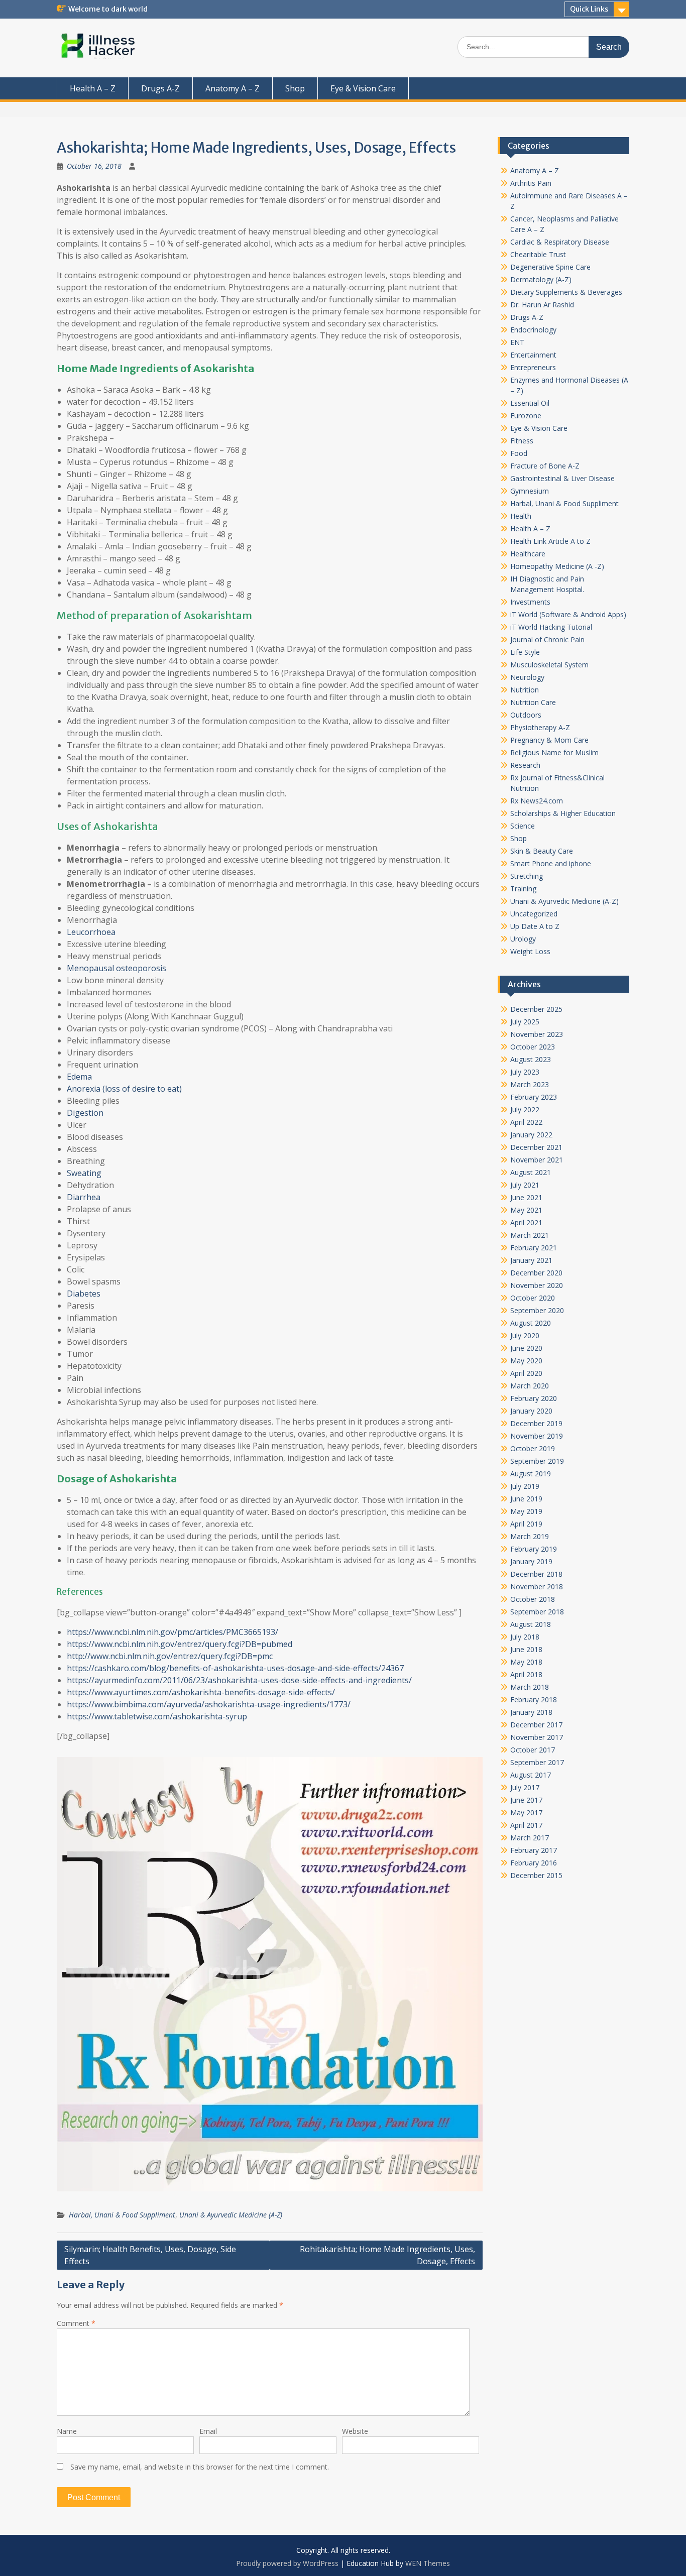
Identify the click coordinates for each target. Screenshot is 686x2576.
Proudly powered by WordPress (287, 2563)
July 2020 (525, 1335)
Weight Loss (530, 951)
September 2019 (537, 1461)
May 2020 (526, 1361)
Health (521, 516)
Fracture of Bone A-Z (545, 466)
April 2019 (526, 1524)
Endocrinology (533, 330)
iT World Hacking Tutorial (551, 627)
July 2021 (525, 1185)
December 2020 (536, 1273)
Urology (523, 939)
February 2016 (534, 1863)
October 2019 (533, 1448)
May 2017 (526, 1812)
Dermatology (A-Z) (541, 279)
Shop (295, 88)
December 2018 (536, 1574)
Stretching (527, 876)
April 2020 (526, 1373)
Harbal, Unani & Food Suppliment (122, 2215)
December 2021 (536, 1147)
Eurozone (526, 416)
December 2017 (536, 1725)
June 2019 (526, 1499)
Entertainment (533, 355)
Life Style (525, 652)
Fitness (522, 441)
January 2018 (531, 1712)
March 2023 (530, 1084)
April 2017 (526, 1825)
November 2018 (537, 1587)
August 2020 (531, 1323)
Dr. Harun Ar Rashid (542, 305)
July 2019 (525, 1486)
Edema (79, 1077)
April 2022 (526, 1122)
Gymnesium (530, 491)
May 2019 (526, 1511)
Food (519, 453)
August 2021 (531, 1172)
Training (523, 889)
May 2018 (526, 1662)
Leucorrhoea (91, 932)
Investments (530, 602)
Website (355, 2431)
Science (523, 826)
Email (208, 2431)
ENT (517, 342)
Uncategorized (534, 914)
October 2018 (533, 1599)
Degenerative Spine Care (550, 267)
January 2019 (531, 1561)
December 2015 (536, 1875)
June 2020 (526, 1348)
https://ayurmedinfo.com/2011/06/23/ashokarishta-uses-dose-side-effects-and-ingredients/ (239, 1680)
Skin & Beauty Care (542, 851)
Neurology (527, 677)
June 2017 (526, 1800)
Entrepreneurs (533, 367)
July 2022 (525, 1109)
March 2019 (530, 1536)
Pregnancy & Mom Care (549, 740)
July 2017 (525, 1787)
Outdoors (526, 715)
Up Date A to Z (535, 926)
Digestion (85, 1113)
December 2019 (536, 1423)
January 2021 (531, 1260)
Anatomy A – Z (233, 88)
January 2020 (531, 1411)
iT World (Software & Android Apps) (568, 614)
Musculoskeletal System (549, 665)
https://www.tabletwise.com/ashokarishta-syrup (157, 1716)
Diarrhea (84, 1197)
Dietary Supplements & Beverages (566, 292)
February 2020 (534, 1398)
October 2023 (533, 1047)
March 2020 (530, 1386)
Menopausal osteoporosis (117, 968)
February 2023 (534, 1097)
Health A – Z (93, 88)
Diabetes (84, 1294)
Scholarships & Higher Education (563, 813)
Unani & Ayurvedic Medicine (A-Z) (231, 2215)
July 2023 (525, 1072)
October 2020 (533, 1298)
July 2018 (525, 1637)
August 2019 (531, 1474)
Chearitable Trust (538, 254)
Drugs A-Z (160, 88)
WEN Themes (428, 2563)
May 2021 (526, 1210)
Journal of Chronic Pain (547, 639)
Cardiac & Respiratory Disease (560, 242)
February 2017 (534, 1850)
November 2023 (537, 1034)
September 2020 (537, 1310)
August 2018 (531, 1624)
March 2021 (530, 1235)
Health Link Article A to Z (550, 541)
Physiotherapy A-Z (540, 727)
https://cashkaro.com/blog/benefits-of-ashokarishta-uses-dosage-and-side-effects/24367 (235, 1668)
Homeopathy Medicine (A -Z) (557, 566)
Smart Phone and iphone (551, 863)
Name (67, 2431)
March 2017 (530, 1838)
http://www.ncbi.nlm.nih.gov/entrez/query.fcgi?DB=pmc (170, 1656)
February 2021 (534, 1248)
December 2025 (536, 1009)
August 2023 (531, 1059)
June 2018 (526, 1649)
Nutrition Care (533, 702)
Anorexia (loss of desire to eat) (124, 1089)
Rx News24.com (537, 801)
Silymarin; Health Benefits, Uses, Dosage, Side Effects (150, 2255)
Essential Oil (530, 403)
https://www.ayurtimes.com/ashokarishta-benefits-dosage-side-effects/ (201, 1692)
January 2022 (531, 1135)
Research (525, 765)
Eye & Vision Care (363, 88)
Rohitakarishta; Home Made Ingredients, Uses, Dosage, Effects (387, 2255)
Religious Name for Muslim (554, 752)
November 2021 (537, 1160)
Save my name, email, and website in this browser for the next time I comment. (200, 2467)
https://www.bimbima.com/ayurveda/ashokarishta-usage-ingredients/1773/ (209, 1704)
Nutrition (525, 690)
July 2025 (525, 1022)
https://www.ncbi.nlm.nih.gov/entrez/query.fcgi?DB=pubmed (180, 1644)
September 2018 (537, 1612)
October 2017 (533, 1750)
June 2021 (526, 1197)
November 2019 (537, 1436)
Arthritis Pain (531, 183)
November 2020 (537, 1285)
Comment (76, 2323)
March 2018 (530, 1687)
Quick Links (589, 9)
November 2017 (537, 1737)
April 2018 (526, 1674)
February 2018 (534, 1700)
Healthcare (528, 554)
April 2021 (526, 1222)
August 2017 (531, 1775)
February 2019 (534, 1549)
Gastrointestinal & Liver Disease (562, 478)
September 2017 (537, 1762)
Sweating (84, 1173)
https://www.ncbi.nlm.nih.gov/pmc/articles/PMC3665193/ (173, 1632)
